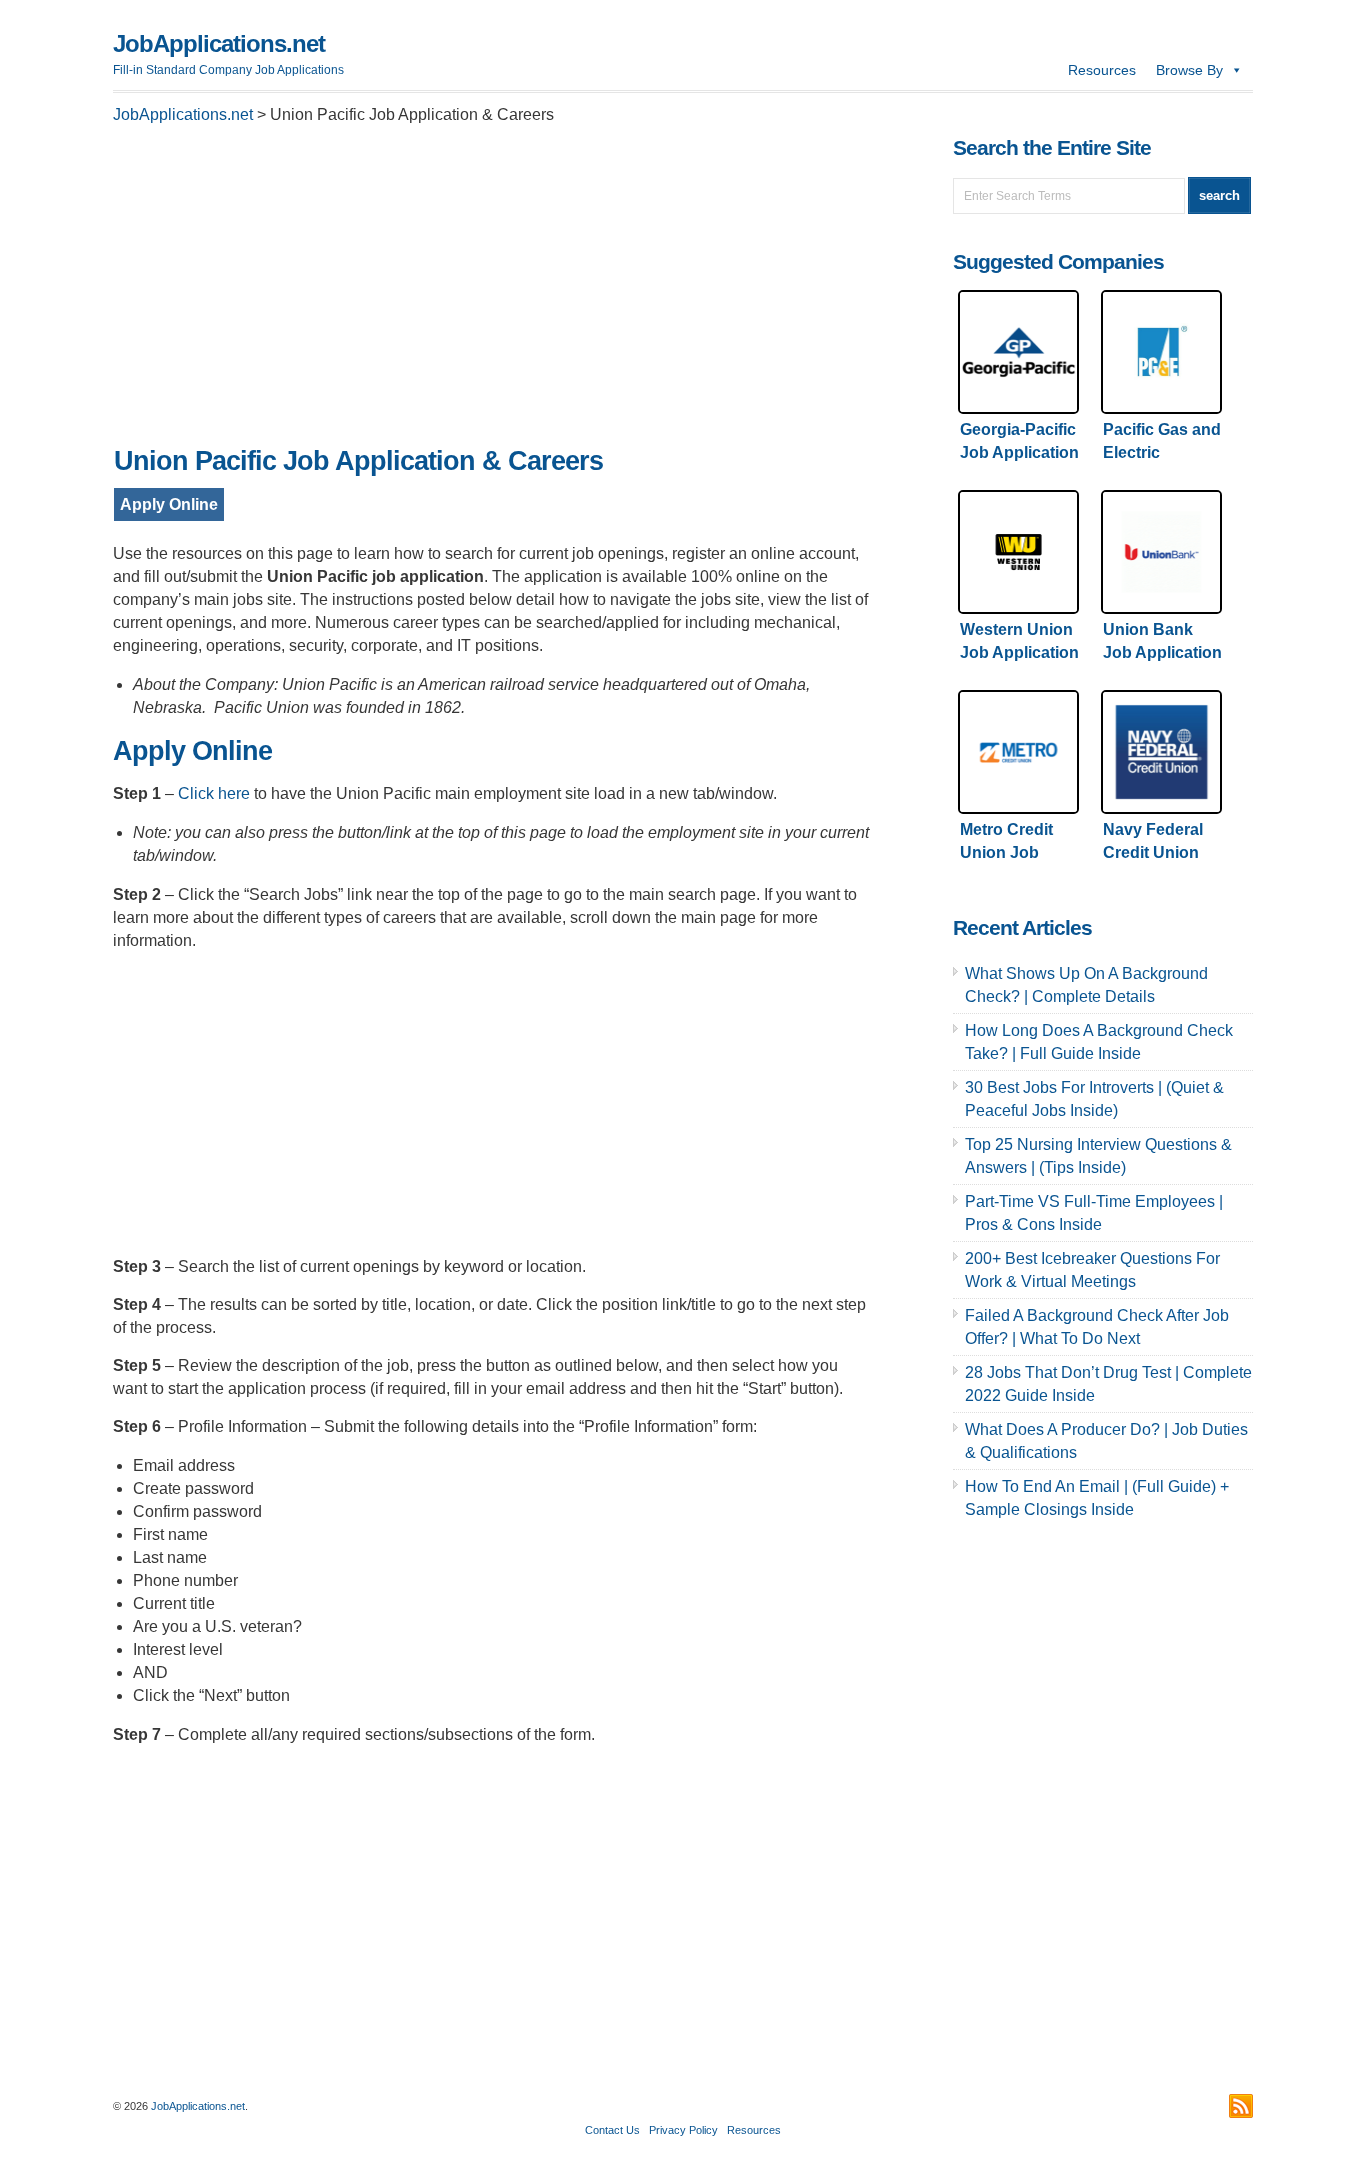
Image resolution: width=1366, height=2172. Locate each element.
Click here (214, 793)
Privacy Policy (683, 2130)
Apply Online (169, 504)
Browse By (1189, 70)
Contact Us (612, 2130)
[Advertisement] (493, 291)
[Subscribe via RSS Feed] (1241, 2106)
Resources (1102, 70)
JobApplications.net (219, 43)
